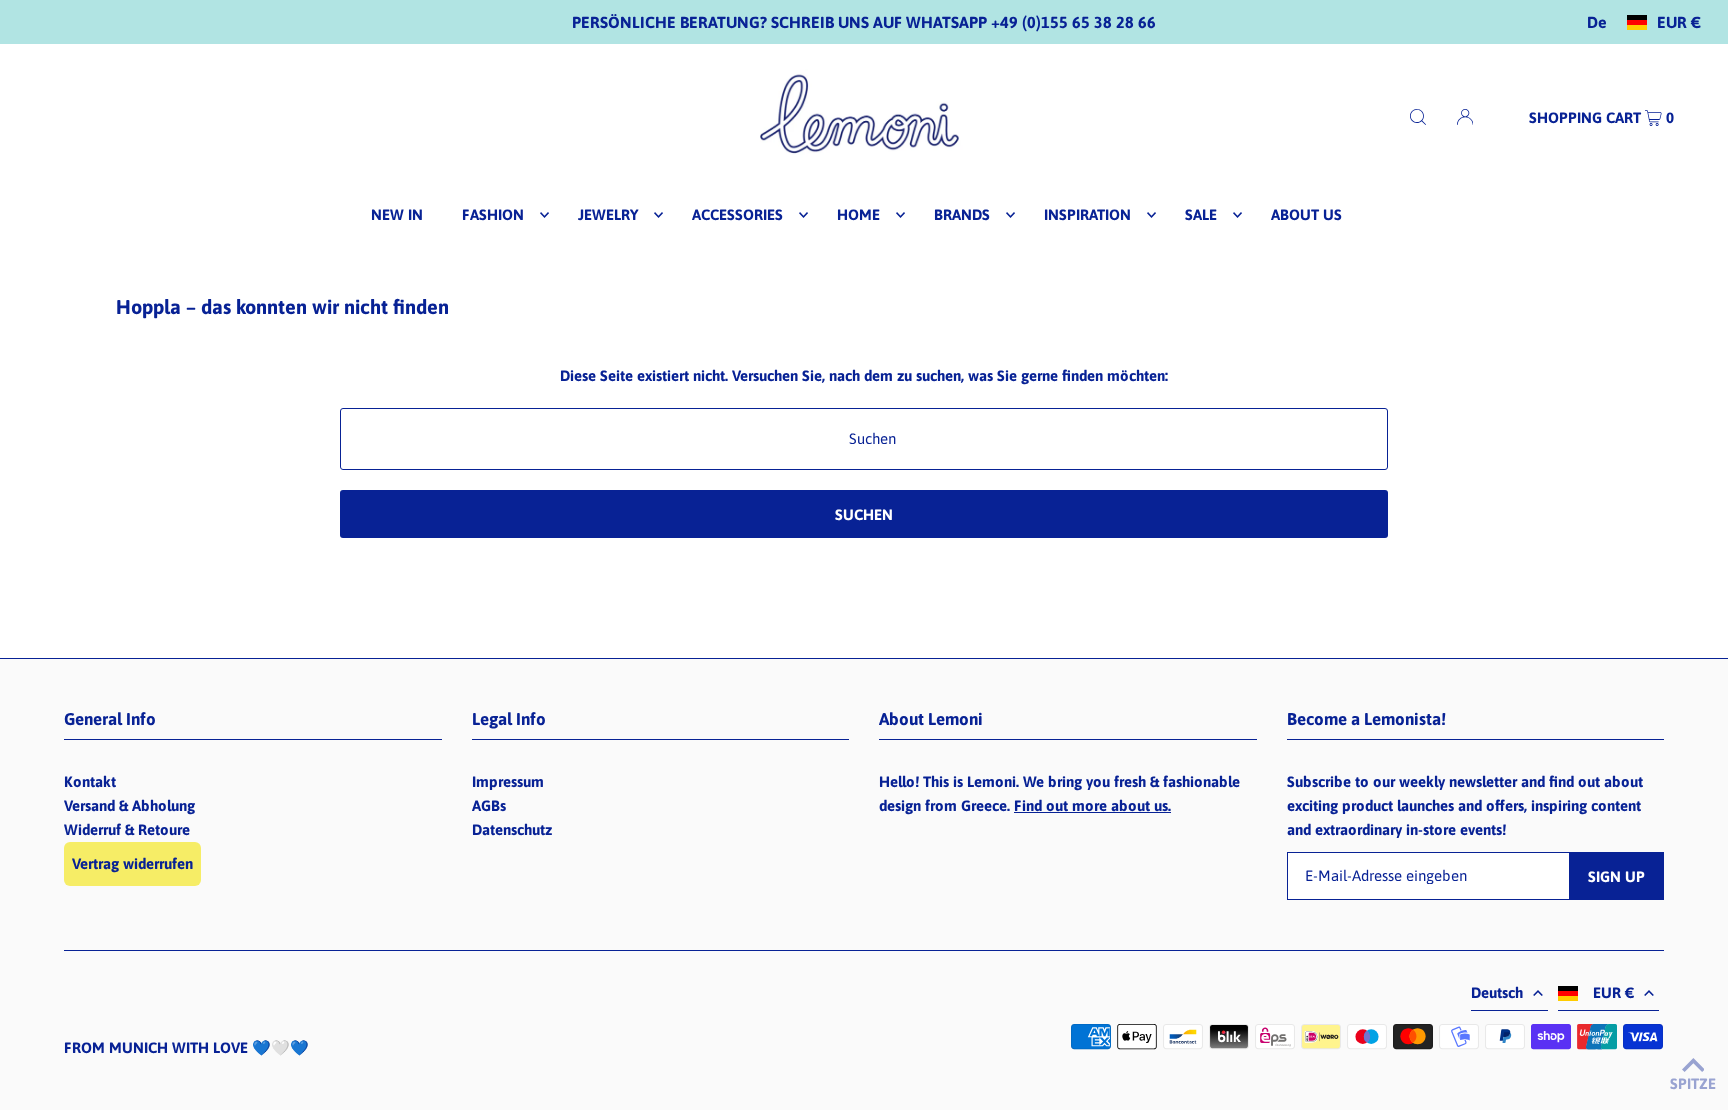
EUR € (1679, 22)
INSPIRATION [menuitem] (1087, 214)
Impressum (508, 781)
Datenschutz (512, 829)
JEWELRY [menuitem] (608, 214)
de (1597, 22)
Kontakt (90, 781)
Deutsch (1497, 992)
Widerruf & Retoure (127, 829)
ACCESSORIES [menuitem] (737, 214)
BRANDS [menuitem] (962, 214)
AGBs (489, 805)
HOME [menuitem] (858, 214)
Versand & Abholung (129, 805)
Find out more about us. (1092, 805)
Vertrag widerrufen (132, 863)
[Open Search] (1418, 116)
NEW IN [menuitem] (397, 214)
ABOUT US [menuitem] (1306, 214)
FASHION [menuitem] (493, 214)
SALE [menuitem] (1201, 214)
